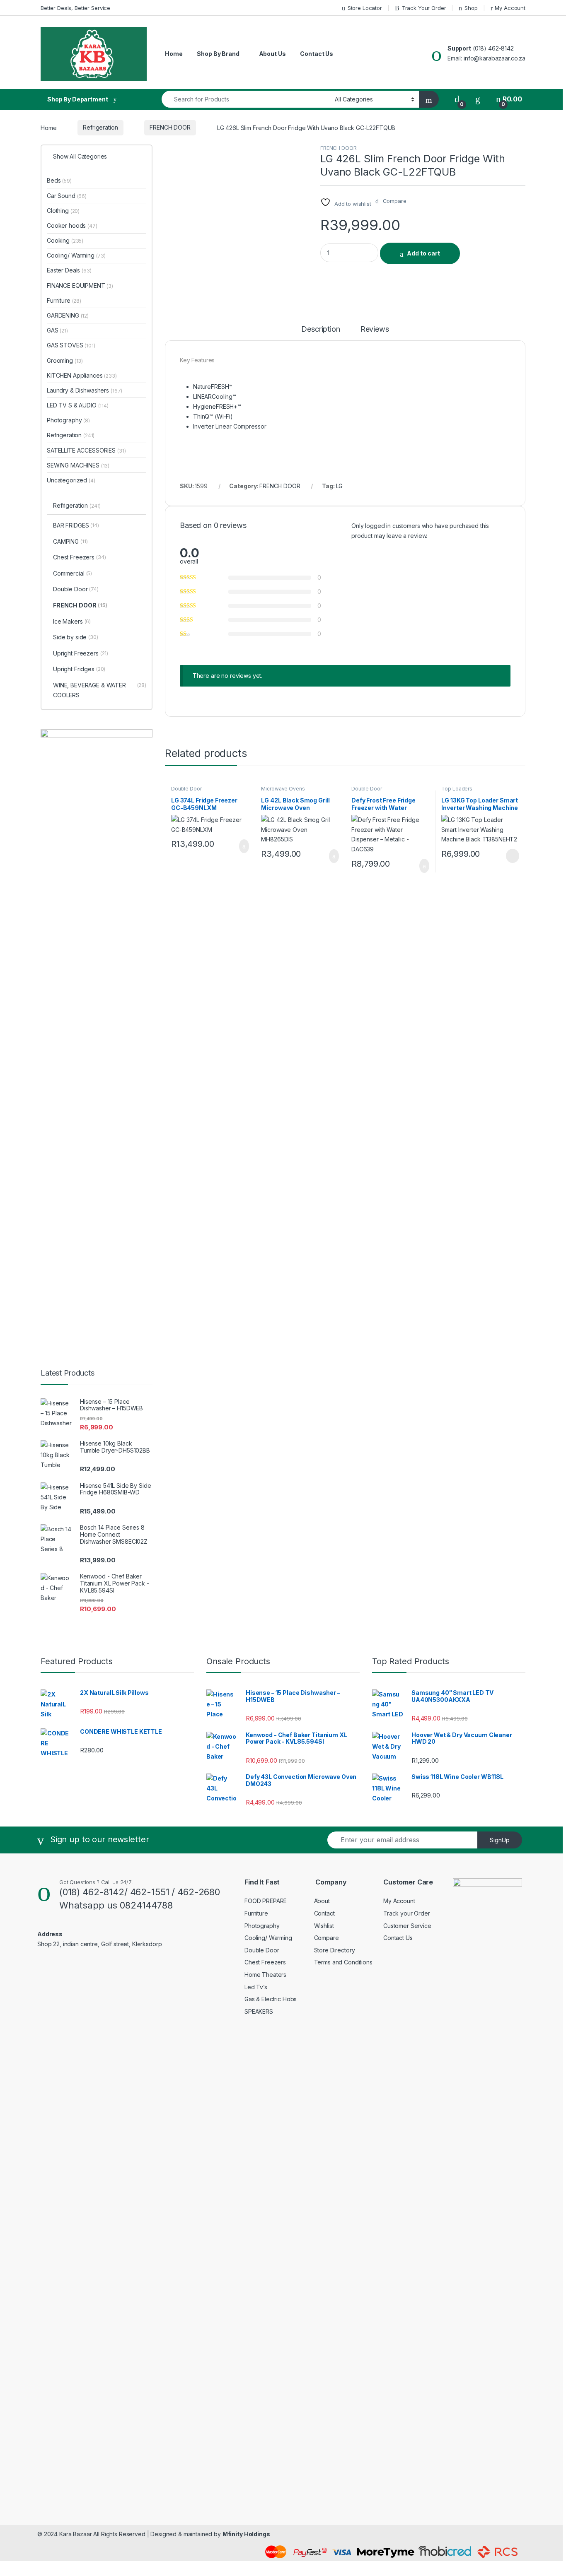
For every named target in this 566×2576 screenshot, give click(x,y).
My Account (510, 8)
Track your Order (407, 1913)
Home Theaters (265, 1975)
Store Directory (335, 1950)
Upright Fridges (79, 669)
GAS (57, 330)
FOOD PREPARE (266, 1901)
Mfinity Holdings (246, 2534)
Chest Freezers (80, 557)
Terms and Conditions (343, 1962)
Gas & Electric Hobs (271, 1999)
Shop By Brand (218, 54)
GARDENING (68, 315)
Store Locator (365, 8)
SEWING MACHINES (78, 465)
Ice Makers (72, 621)
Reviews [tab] (375, 329)
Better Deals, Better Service (75, 8)
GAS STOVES (71, 345)
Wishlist (324, 1926)
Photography (68, 420)
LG (340, 486)
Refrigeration (100, 127)
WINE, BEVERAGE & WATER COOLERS (100, 690)
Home (174, 54)
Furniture (64, 300)
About (322, 1901)
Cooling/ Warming (76, 255)
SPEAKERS (259, 2011)
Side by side (76, 637)
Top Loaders (457, 789)
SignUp (500, 1840)
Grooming (65, 360)
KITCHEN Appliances (82, 375)
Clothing (63, 211)
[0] (457, 99)
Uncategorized (71, 480)
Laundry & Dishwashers (85, 390)
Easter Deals (69, 270)
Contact (324, 1913)
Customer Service (407, 1926)
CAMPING (70, 541)
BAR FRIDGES (76, 525)
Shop (471, 8)
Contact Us (317, 54)
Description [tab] (320, 329)
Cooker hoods (72, 225)
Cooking (65, 240)
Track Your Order (424, 8)
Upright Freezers (81, 653)
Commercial (73, 573)
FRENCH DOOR (170, 127)
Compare (327, 1938)
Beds (59, 180)
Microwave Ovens (283, 789)
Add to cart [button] (243, 846)
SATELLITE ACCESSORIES (86, 450)
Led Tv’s (256, 1987)
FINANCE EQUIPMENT (80, 286)
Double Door (186, 789)
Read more (512, 856)
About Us (272, 54)
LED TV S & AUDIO (78, 405)
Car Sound (67, 196)
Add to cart (423, 253)
